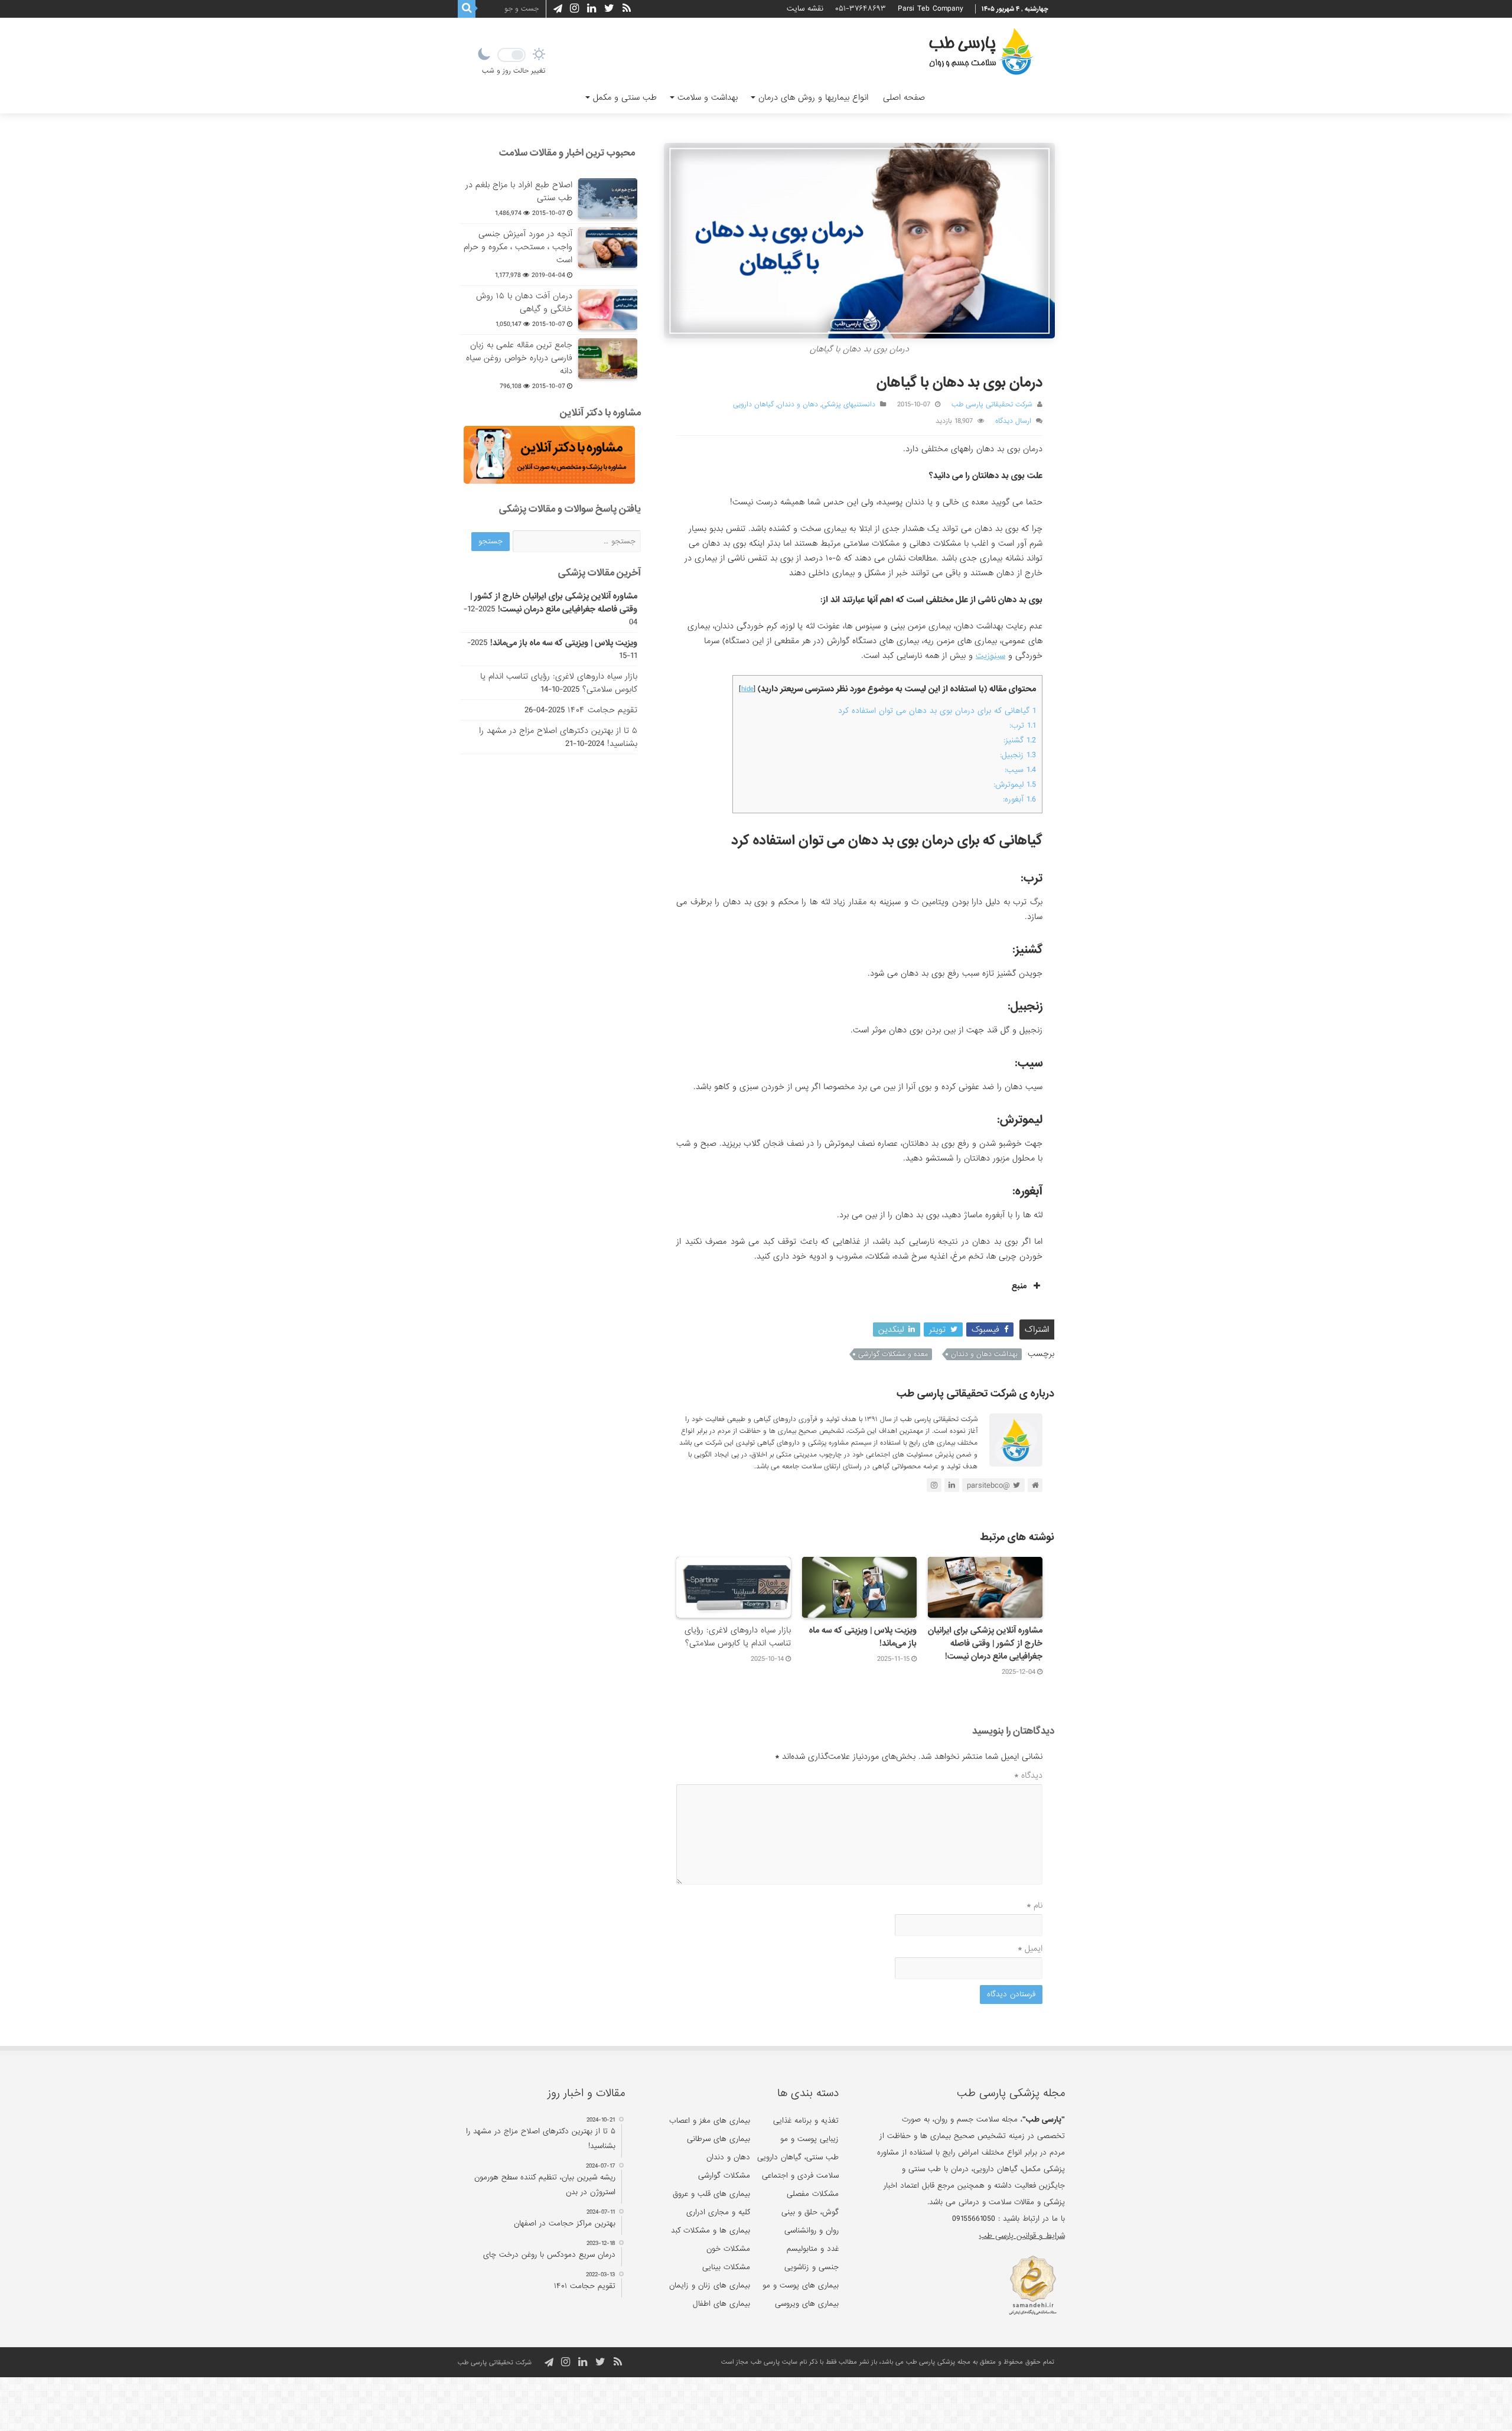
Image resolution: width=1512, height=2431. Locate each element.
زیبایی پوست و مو (809, 2139)
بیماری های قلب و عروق (711, 2194)
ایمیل (1030, 1948)
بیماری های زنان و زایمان (710, 2285)
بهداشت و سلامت (708, 97)
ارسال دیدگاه (1013, 421)
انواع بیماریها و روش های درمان (813, 97)
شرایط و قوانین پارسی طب (1022, 2236)
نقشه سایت (805, 9)
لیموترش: (1015, 785)
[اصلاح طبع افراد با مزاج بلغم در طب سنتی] (608, 198)
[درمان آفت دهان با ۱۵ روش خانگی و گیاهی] (608, 309)
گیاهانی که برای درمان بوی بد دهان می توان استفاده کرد (937, 711)
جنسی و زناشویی (812, 2267)
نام (1034, 1905)
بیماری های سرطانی (718, 2139)
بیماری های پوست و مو (801, 2285)
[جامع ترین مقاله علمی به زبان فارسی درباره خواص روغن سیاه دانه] (608, 359)
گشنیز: (1020, 740)
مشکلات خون (728, 2249)
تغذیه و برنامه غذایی (806, 2121)
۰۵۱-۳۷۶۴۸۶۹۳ (861, 9)
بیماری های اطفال (721, 2304)
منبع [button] (1019, 1286)
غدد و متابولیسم (813, 2249)
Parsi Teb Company (931, 9)
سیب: (1020, 770)
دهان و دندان (798, 405)
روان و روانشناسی (812, 2230)
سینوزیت (990, 656)
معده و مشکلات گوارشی (893, 1354)
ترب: (1023, 726)
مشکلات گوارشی (724, 2176)
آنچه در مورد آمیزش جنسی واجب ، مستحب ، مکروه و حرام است (518, 247)
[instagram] (574, 9)
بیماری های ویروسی (807, 2304)
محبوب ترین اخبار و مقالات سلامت (567, 153)
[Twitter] (609, 9)
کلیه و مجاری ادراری (718, 2212)
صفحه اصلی (904, 97)
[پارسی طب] (981, 53)
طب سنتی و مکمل (625, 97)
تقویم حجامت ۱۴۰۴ (602, 710)
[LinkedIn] (592, 9)
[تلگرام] (556, 9)
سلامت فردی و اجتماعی (800, 2176)
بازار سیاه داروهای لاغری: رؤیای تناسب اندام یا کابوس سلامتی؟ (738, 1637)
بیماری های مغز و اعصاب (710, 2121)
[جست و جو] (467, 9)
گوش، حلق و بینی (810, 2212)
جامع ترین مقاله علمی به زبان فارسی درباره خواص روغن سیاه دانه (519, 358)
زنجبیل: (1018, 755)
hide (747, 689)
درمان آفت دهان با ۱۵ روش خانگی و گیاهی (524, 302)
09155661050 (974, 2219)
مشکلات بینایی (726, 2267)
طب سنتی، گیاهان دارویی (798, 2157)
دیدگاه (1028, 1775)
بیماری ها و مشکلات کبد (711, 2230)
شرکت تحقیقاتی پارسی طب (992, 405)
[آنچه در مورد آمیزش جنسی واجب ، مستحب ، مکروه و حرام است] (608, 247)
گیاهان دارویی (753, 405)
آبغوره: (1019, 799)
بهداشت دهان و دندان (984, 1354)
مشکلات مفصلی (813, 2194)
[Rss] (627, 9)
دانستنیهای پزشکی (848, 405)
